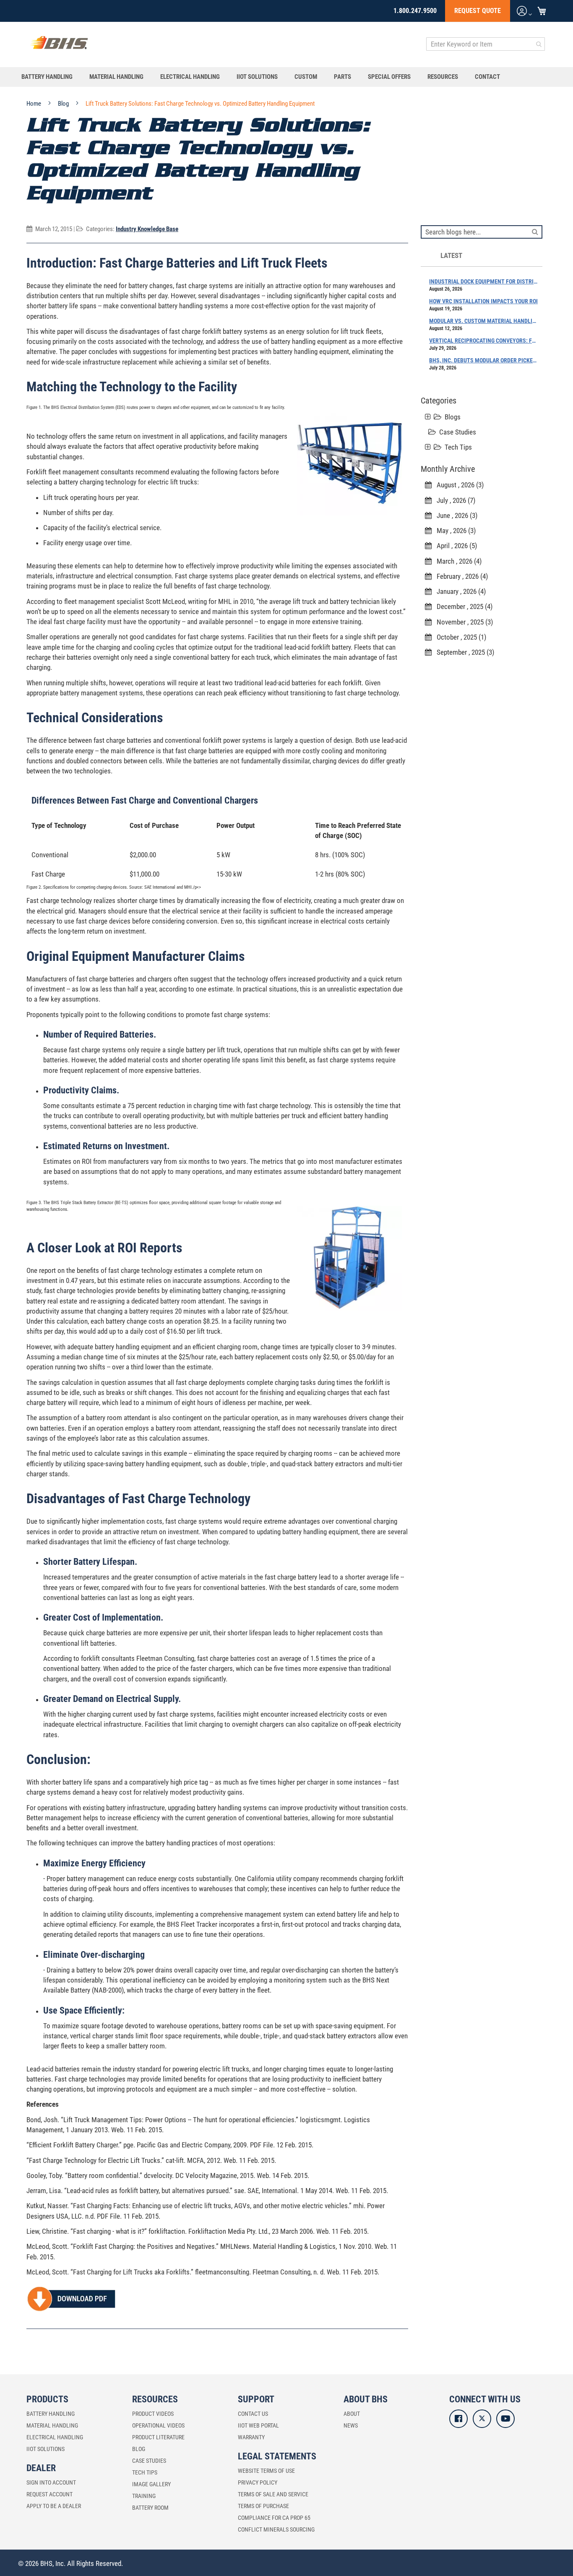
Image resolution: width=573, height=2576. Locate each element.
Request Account (49, 2494)
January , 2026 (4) (459, 591)
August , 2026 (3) (458, 485)
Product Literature (158, 2437)
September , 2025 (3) (463, 652)
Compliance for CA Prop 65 (274, 2518)
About (352, 2414)
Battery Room (150, 2508)
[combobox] (486, 44)
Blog (64, 104)
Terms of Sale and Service (273, 2494)
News (351, 2425)
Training (144, 2496)
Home (34, 104)
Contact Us (253, 2414)
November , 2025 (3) (462, 622)
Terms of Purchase (263, 2506)
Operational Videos (158, 2425)
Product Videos (153, 2414)
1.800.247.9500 (415, 11)
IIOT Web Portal (258, 2425)
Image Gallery (151, 2484)
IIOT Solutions (46, 2449)
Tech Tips (458, 447)
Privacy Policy (258, 2482)
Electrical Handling (55, 2437)
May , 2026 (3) (454, 531)
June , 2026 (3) (454, 515)
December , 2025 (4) (462, 606)
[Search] (535, 231)
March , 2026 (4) (457, 561)
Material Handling (52, 2425)
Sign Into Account (51, 2482)
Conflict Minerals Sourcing (276, 2529)
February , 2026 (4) (460, 576)
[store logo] (59, 44)
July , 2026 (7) (453, 500)
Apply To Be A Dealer (54, 2506)
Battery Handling (51, 2414)
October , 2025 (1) (459, 637)
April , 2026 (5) (454, 546)
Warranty (251, 2437)
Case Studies (458, 432)
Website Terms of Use (266, 2471)
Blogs (453, 417)
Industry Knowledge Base (147, 229)
